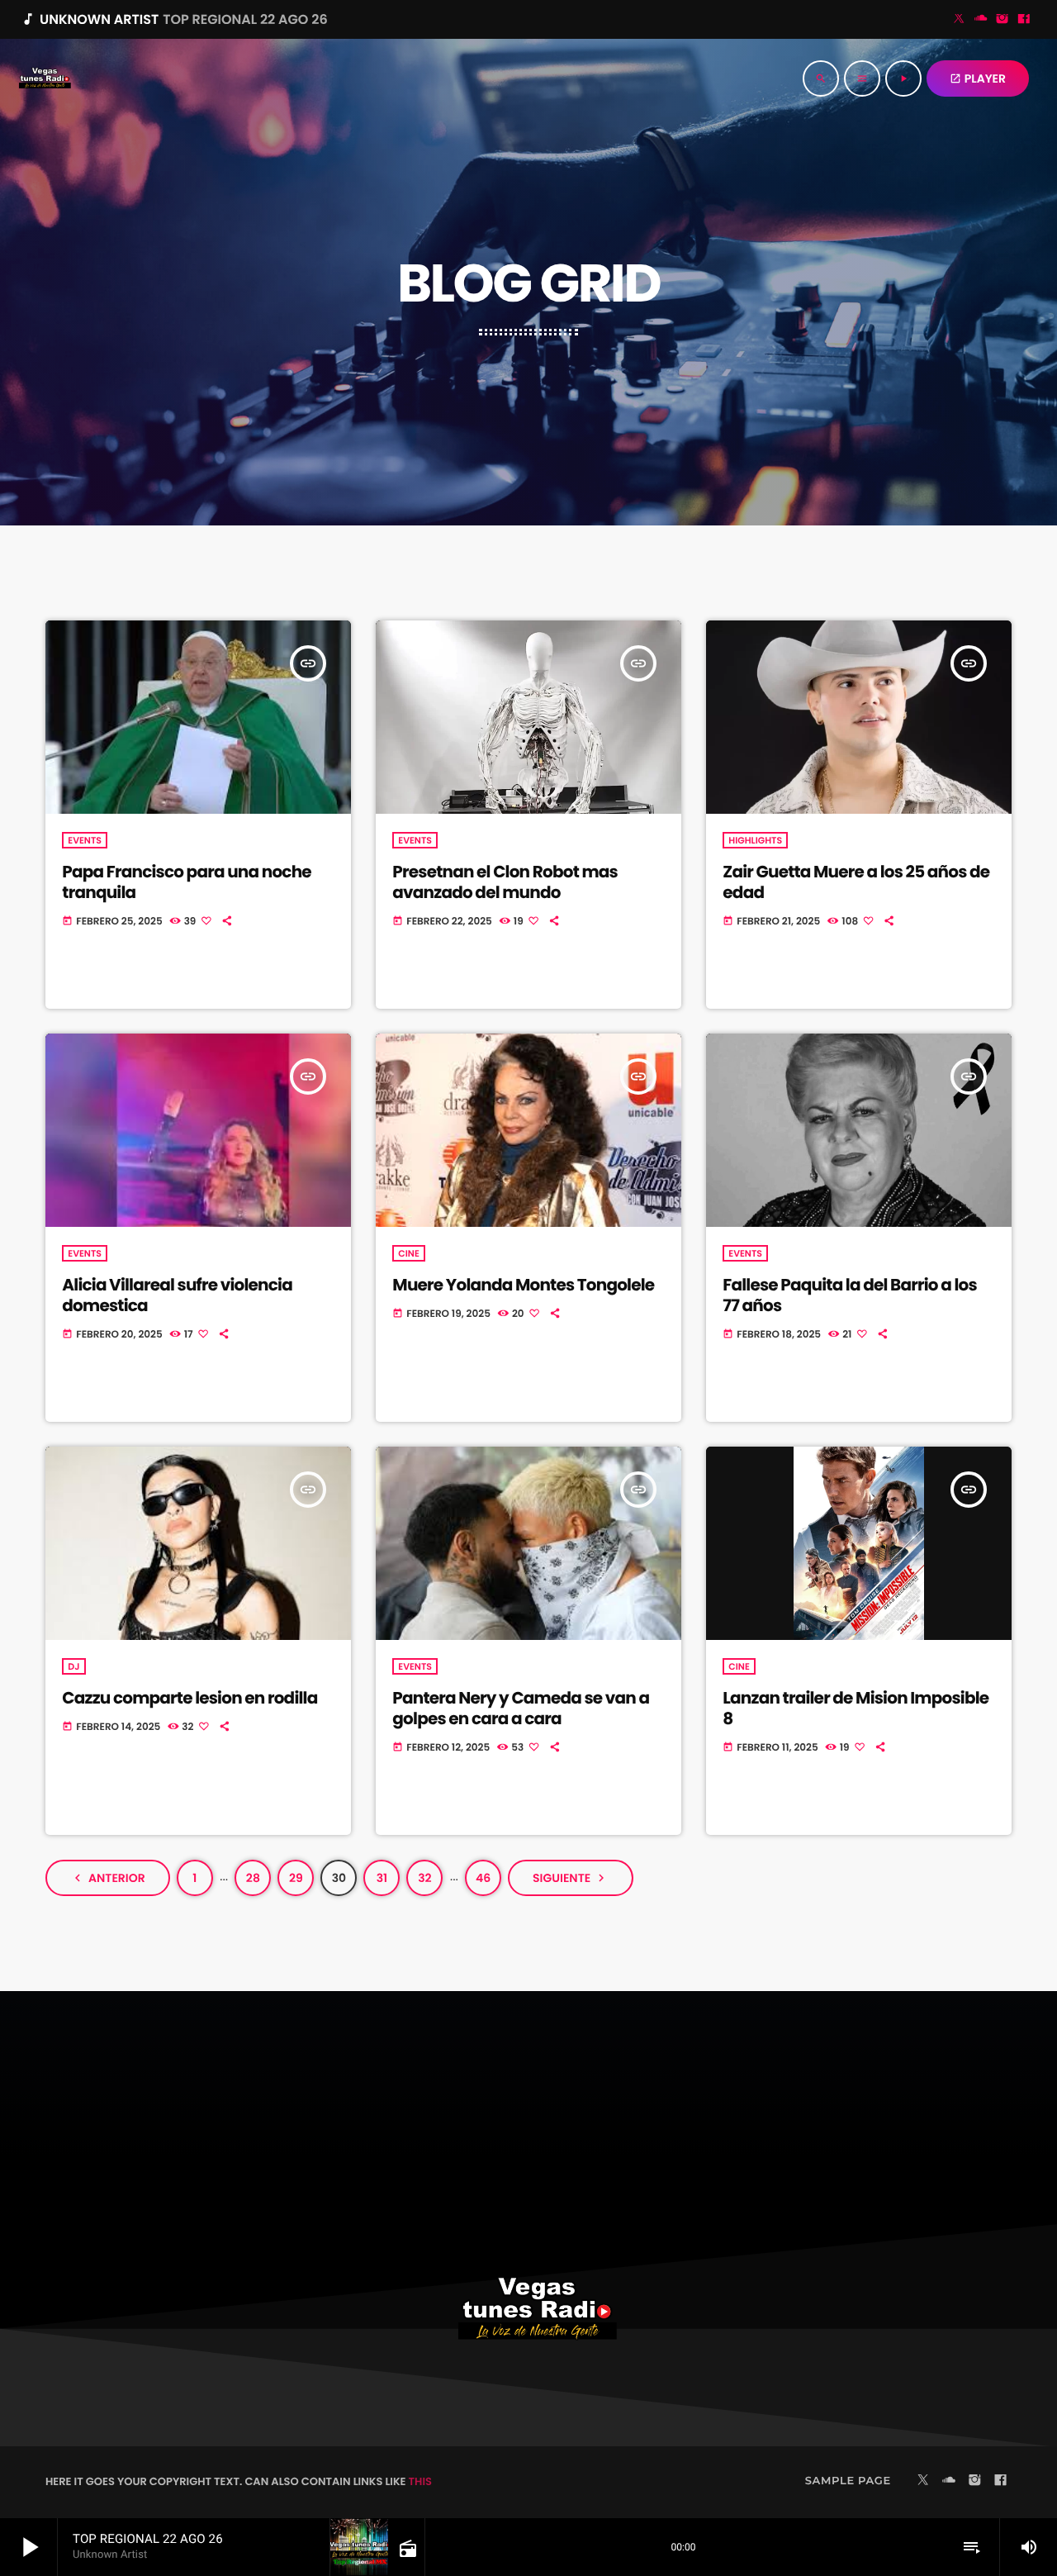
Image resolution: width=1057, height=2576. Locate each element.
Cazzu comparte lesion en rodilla (190, 1698)
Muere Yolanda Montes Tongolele (523, 1285)
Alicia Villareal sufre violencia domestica (177, 1295)
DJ (73, 1666)
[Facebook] (1024, 20)
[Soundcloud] (981, 20)
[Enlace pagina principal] (45, 78)
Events (85, 840)
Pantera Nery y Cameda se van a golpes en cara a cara (521, 1708)
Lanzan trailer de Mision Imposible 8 (856, 1708)
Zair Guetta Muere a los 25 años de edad (856, 882)
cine (408, 1253)
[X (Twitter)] (960, 20)
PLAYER (978, 78)
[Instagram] (1002, 20)
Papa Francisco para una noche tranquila (187, 882)
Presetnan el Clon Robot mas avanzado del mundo (505, 882)
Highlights (755, 840)
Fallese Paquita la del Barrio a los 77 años (849, 1295)
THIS (420, 2481)
